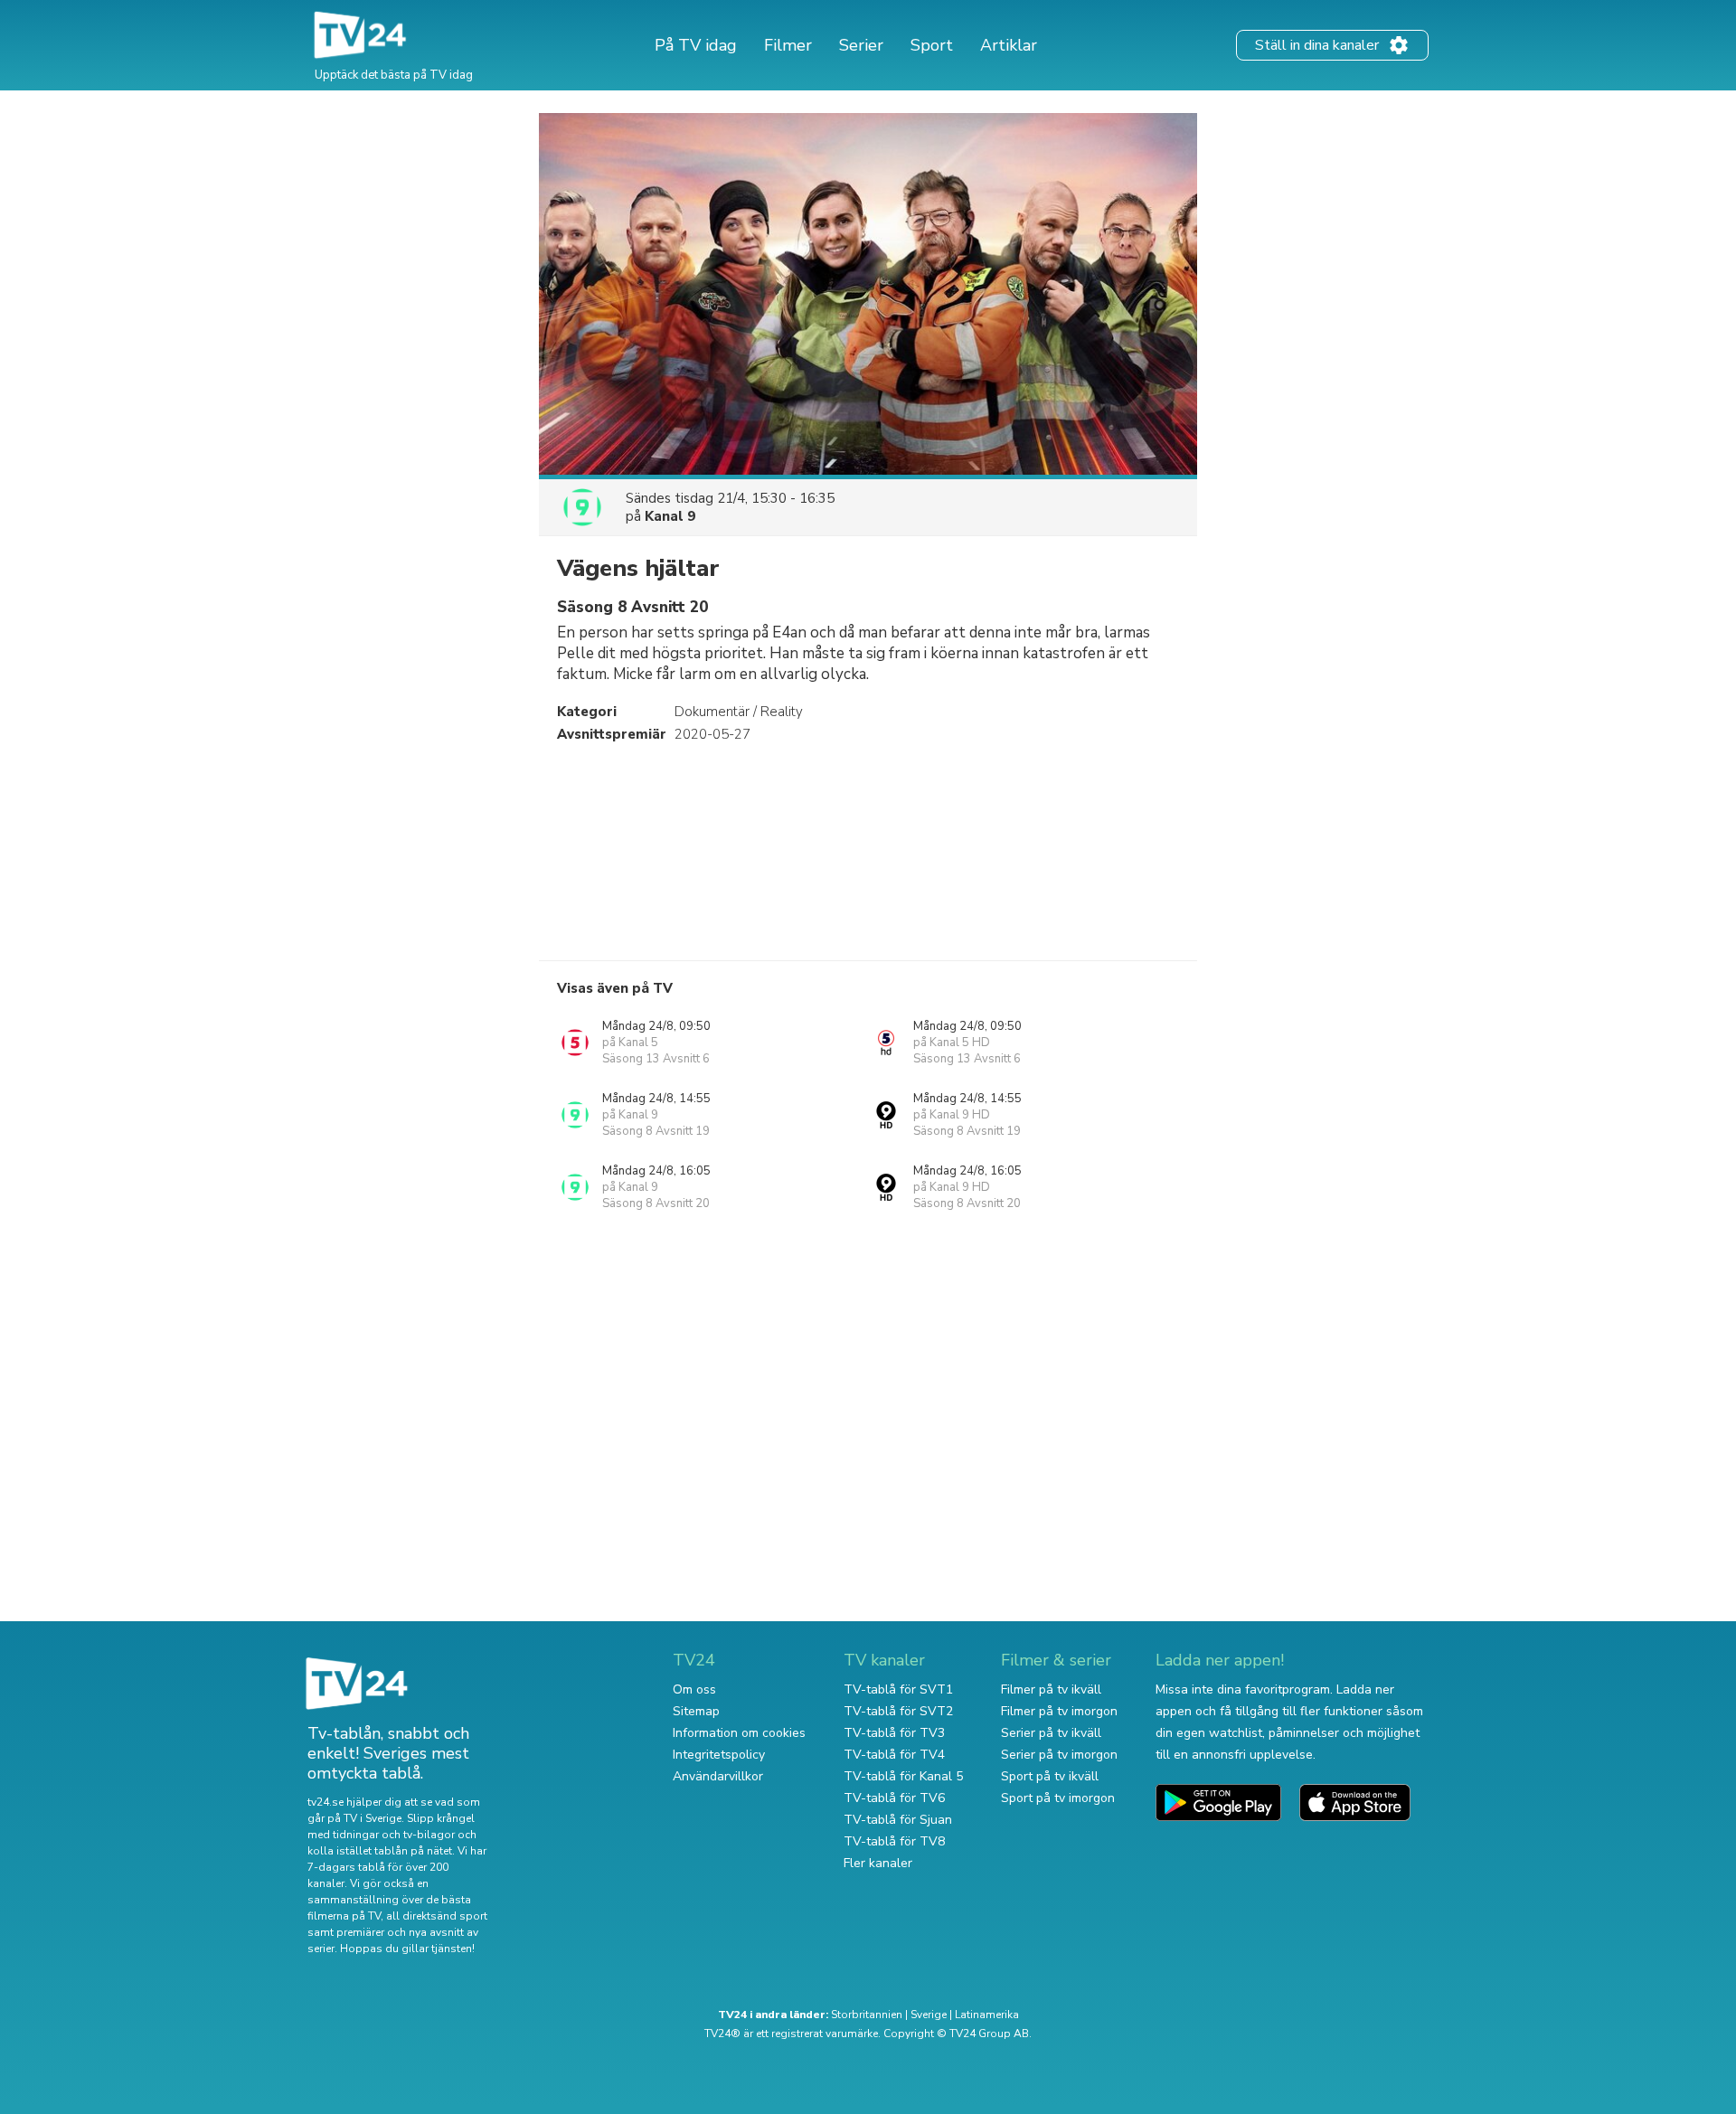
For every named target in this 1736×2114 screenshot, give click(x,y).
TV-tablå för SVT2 (898, 1711)
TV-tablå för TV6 (894, 1798)
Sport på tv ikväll (1050, 1776)
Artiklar (1009, 45)
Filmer (788, 45)
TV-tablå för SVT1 (898, 1689)
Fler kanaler (878, 1863)
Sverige (929, 2015)
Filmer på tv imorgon (1059, 1711)
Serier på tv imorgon (1059, 1755)
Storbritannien (867, 2015)
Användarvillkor (718, 1776)
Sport (932, 45)
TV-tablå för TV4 (894, 1755)
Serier (861, 45)
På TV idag (696, 45)
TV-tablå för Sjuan (898, 1820)
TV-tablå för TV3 (894, 1733)
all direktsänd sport (437, 1916)
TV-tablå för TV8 (894, 1841)
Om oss (694, 1689)
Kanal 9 (670, 516)
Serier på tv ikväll (1051, 1733)
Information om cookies (739, 1733)
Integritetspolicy (719, 1755)
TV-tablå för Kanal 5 (903, 1776)
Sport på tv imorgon (1058, 1798)
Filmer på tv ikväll (1051, 1689)
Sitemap (696, 1711)
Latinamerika (987, 2015)
